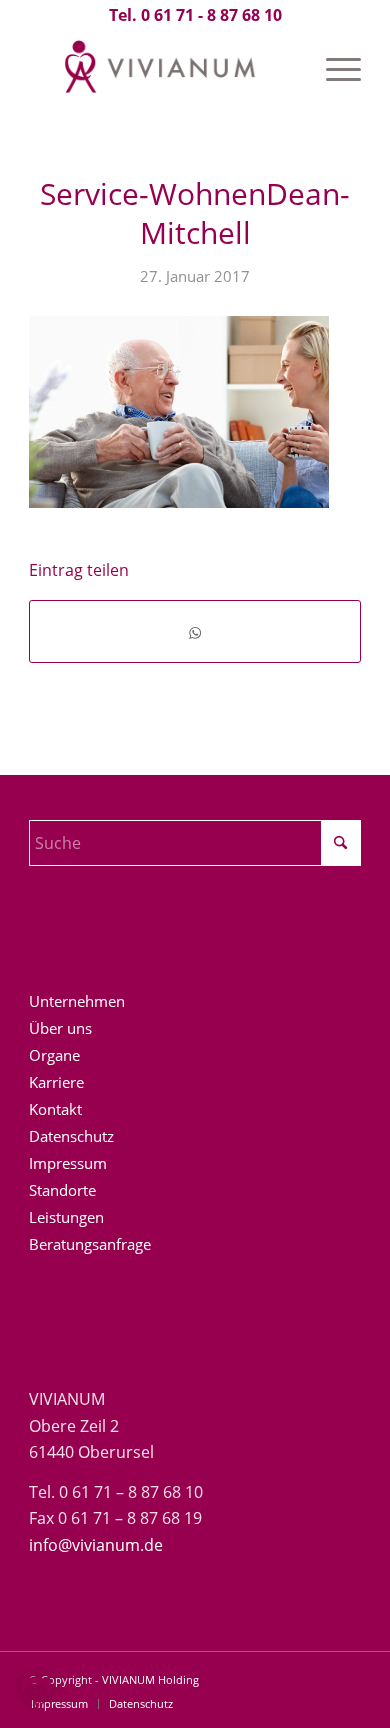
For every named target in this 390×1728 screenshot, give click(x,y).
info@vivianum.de (96, 1545)
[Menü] (333, 69)
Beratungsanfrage (90, 1244)
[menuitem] (333, 69)
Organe (54, 1055)
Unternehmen (77, 1001)
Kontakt (55, 1109)
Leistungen (66, 1217)
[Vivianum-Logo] (161, 69)
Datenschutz (71, 1136)
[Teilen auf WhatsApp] (195, 631)
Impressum (68, 1163)
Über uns (60, 1028)
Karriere (56, 1082)
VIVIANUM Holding (150, 1679)
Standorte (62, 1190)
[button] (36, 1692)
